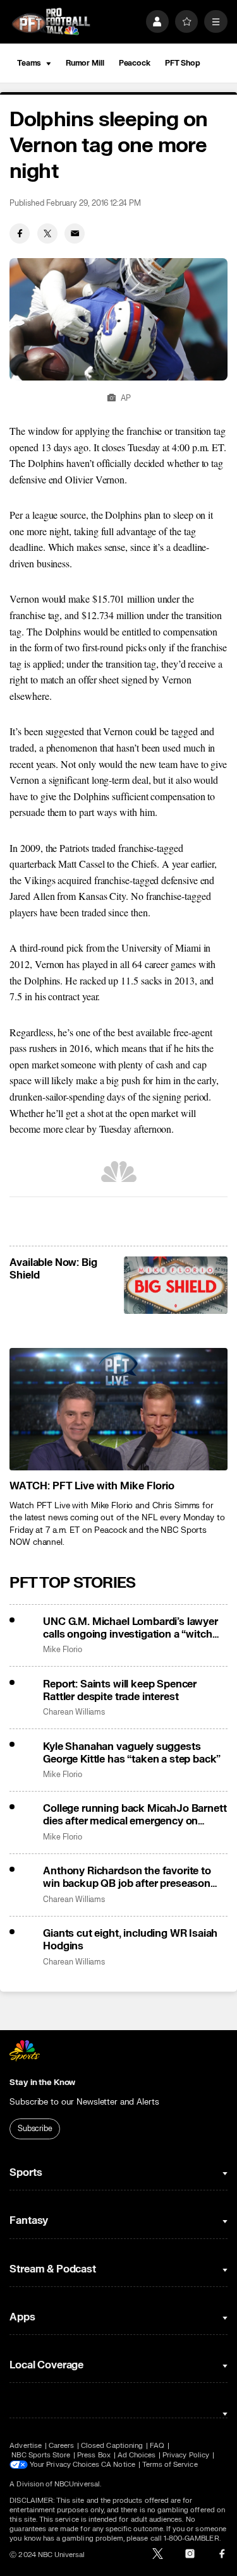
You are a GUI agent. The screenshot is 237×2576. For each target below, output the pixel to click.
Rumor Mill (85, 63)
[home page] (51, 22)
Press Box (94, 2455)
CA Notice (118, 2465)
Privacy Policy (186, 2455)
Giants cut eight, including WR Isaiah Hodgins (130, 1940)
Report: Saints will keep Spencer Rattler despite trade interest (120, 1691)
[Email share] (75, 233)
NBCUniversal (77, 2484)
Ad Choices (137, 2455)
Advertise (26, 2446)
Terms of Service (170, 2465)
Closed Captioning (112, 2446)
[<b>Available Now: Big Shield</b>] (175, 1285)
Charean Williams (74, 1712)
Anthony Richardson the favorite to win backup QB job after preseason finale (127, 1877)
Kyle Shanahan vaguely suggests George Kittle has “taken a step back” (132, 1753)
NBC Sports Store (41, 2455)
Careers (61, 2446)
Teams (29, 63)
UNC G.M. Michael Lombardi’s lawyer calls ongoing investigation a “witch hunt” (131, 1628)
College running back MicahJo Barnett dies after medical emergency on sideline (135, 1815)
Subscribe (35, 2129)
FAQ (157, 2446)
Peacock (135, 63)
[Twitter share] (47, 233)
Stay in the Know (42, 2083)
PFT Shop (183, 63)
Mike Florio (62, 1650)
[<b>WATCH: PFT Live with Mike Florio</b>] (118, 1409)
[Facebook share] (20, 233)
